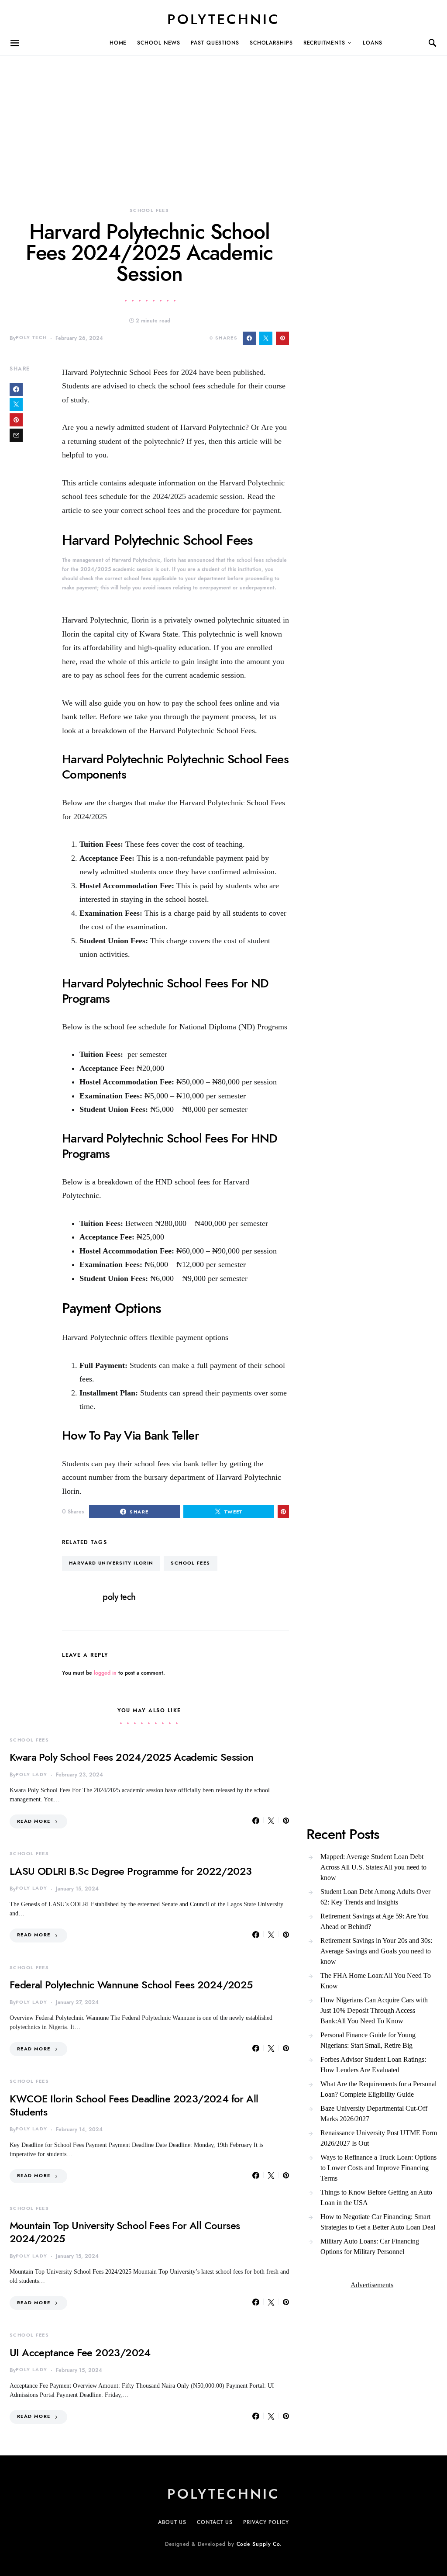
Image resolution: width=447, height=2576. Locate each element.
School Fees (149, 210)
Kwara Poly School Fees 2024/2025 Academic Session (132, 1757)
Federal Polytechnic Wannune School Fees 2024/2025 (131, 1985)
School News (159, 43)
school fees (190, 1563)
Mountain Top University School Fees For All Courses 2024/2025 (125, 2232)
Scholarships (271, 43)
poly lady (31, 1774)
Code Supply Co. (260, 2544)
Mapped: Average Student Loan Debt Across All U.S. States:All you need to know (373, 1867)
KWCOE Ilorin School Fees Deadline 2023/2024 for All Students (134, 2105)
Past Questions (215, 43)
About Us (172, 2522)
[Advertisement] (223, 117)
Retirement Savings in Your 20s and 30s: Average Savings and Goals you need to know (376, 1951)
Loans (373, 43)
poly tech (31, 338)
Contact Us (215, 2522)
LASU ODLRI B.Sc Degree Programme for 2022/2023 (131, 1871)
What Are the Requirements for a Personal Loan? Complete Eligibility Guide (378, 2089)
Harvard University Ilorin (111, 1563)
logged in (105, 1673)
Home (118, 43)
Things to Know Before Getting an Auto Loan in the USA (376, 2197)
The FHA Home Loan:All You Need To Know (376, 1981)
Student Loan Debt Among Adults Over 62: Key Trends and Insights (375, 1897)
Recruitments (324, 43)
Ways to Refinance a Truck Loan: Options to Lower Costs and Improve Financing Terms (378, 2168)
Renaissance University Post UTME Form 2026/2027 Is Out (379, 2138)
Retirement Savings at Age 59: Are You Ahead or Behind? (375, 1921)
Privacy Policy (266, 2522)
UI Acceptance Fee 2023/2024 (80, 2353)
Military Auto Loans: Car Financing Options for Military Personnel (370, 2246)
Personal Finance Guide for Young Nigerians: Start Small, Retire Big (368, 2040)
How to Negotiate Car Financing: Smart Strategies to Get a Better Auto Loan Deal (378, 2222)
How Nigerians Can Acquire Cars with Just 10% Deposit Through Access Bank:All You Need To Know (374, 2010)
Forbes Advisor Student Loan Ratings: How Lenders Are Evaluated (373, 2065)
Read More (34, 1821)
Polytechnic (223, 19)
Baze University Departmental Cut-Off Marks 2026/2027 (374, 2114)
